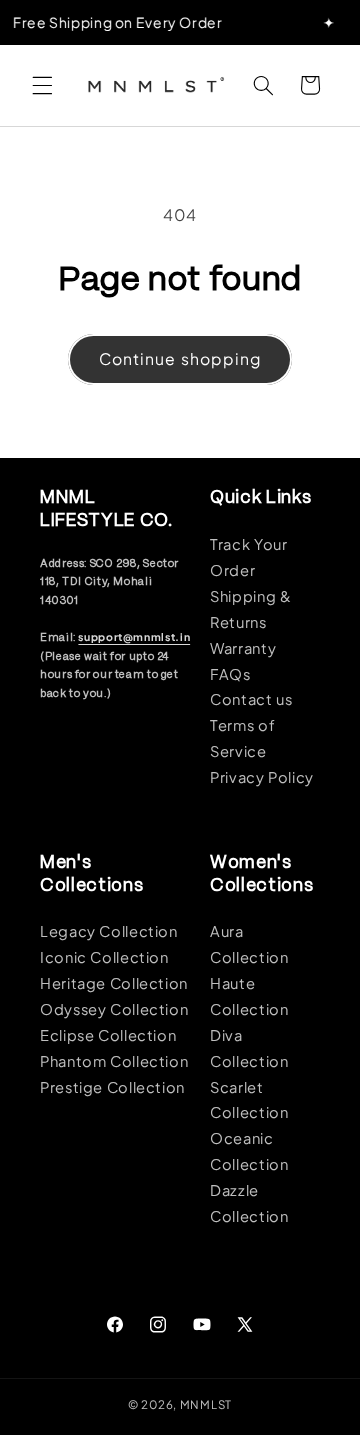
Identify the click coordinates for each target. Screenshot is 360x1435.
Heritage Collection (114, 983)
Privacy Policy (262, 777)
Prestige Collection (112, 1087)
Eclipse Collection (108, 1035)
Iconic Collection (104, 957)
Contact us (251, 699)
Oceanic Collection (249, 1151)
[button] (42, 85)
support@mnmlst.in (134, 636)
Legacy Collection (109, 931)
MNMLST (206, 1404)
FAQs (230, 674)
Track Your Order (248, 557)
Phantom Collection (114, 1061)
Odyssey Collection (114, 1009)
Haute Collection (249, 996)
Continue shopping (180, 358)
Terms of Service (242, 738)
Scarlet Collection (249, 1100)
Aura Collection (249, 944)
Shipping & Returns (250, 609)
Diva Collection (249, 1048)
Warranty (243, 648)
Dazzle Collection (249, 1203)
